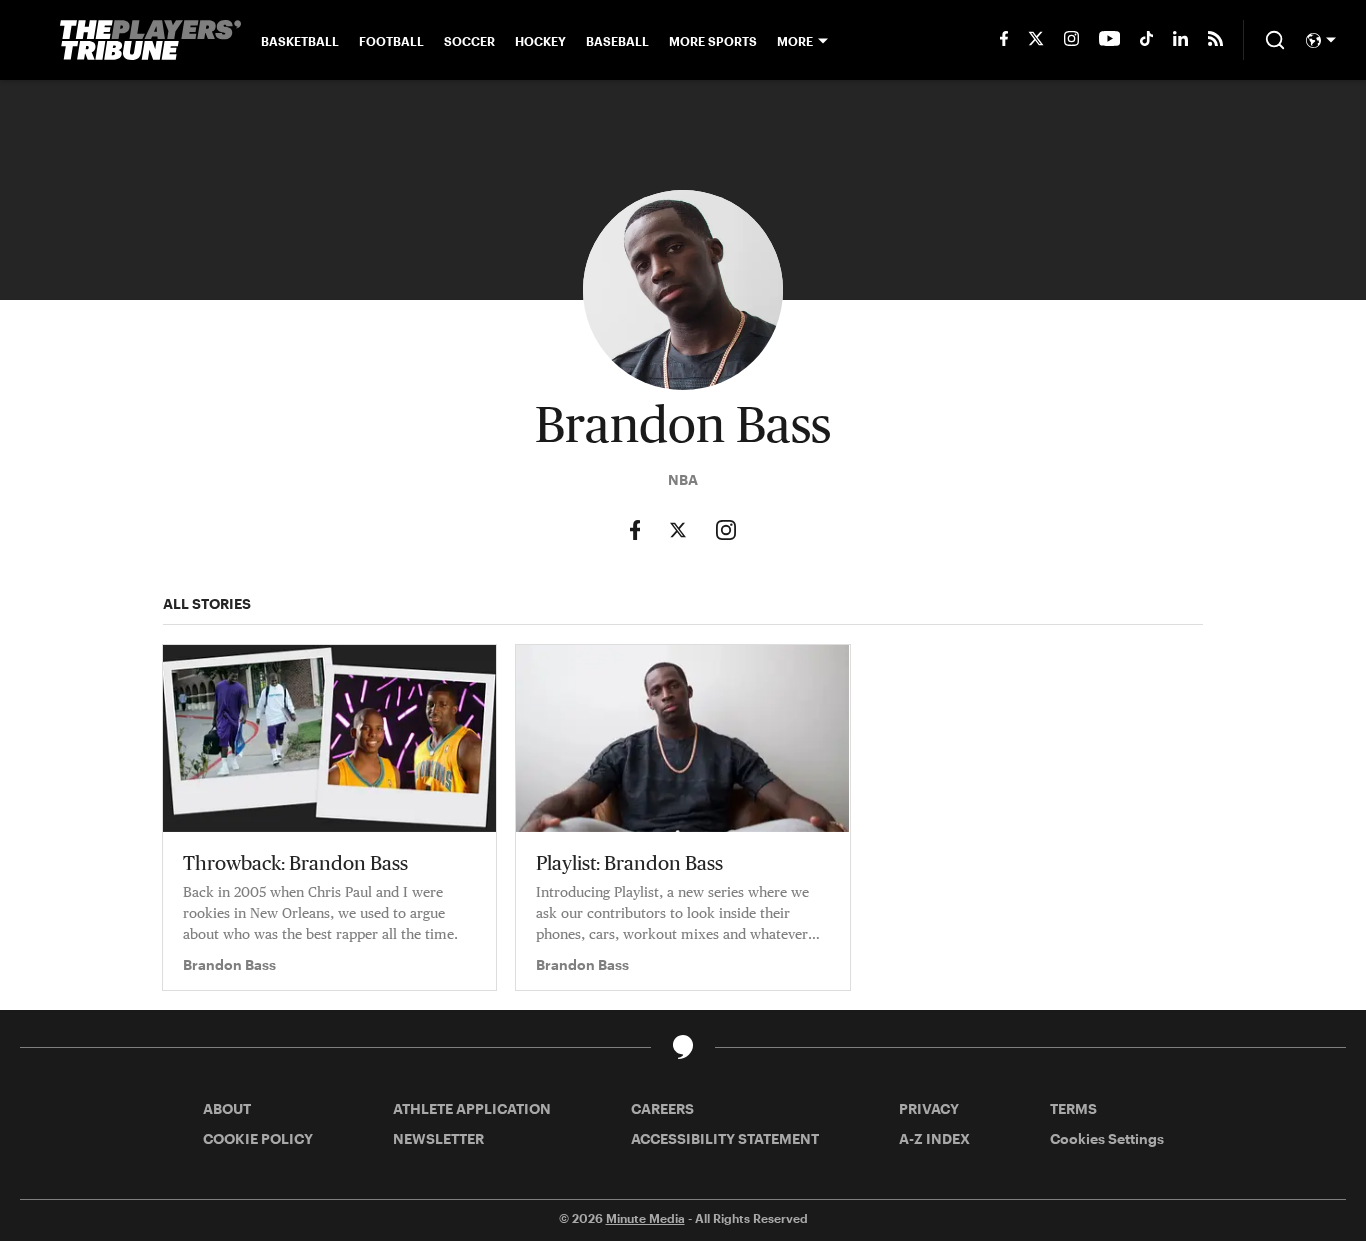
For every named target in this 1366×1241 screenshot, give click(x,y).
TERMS (1073, 1108)
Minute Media (645, 1218)
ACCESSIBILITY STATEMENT (725, 1138)
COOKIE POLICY (258, 1138)
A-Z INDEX (934, 1138)
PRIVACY (929, 1108)
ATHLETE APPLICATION (472, 1108)
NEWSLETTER (438, 1138)
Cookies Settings (1107, 1138)
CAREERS (662, 1108)
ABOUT (227, 1108)
